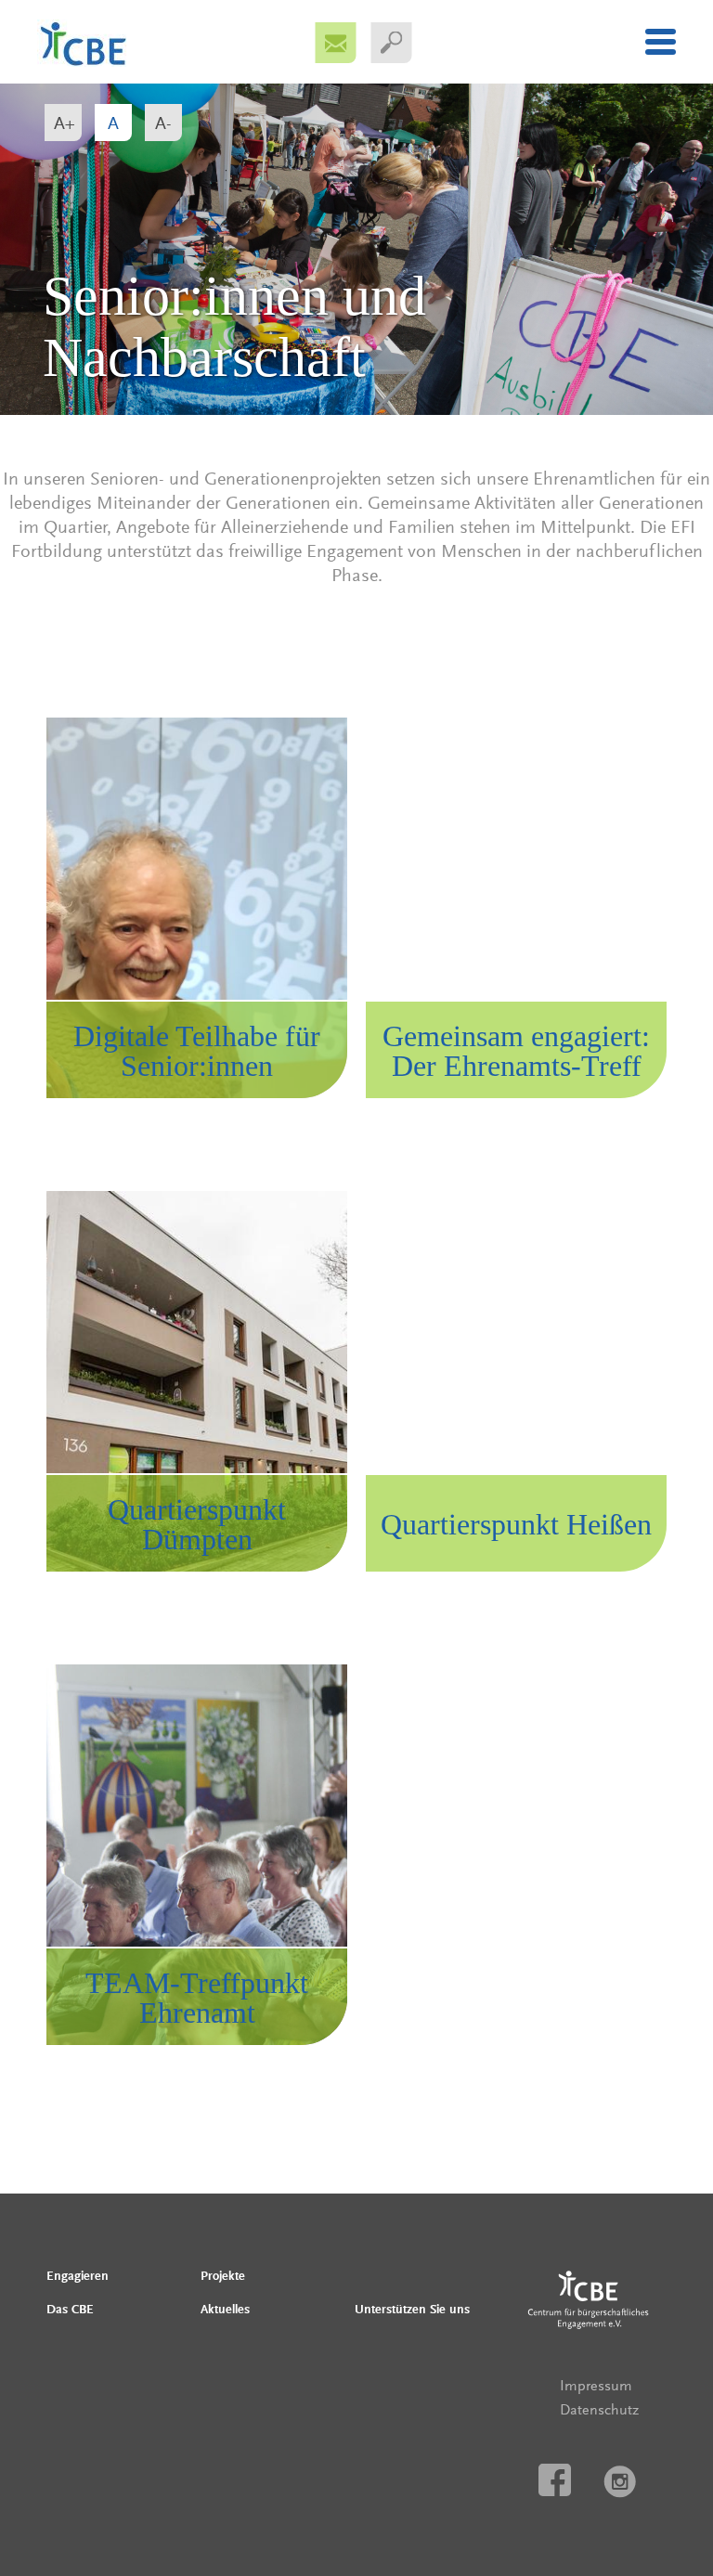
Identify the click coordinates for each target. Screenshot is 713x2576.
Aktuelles (225, 2310)
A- (163, 123)
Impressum (596, 2386)
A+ (65, 123)
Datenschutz (599, 2410)
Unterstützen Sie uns (412, 2310)
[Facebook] (555, 2481)
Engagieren (78, 2276)
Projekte (223, 2276)
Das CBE (70, 2310)
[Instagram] (620, 2483)
